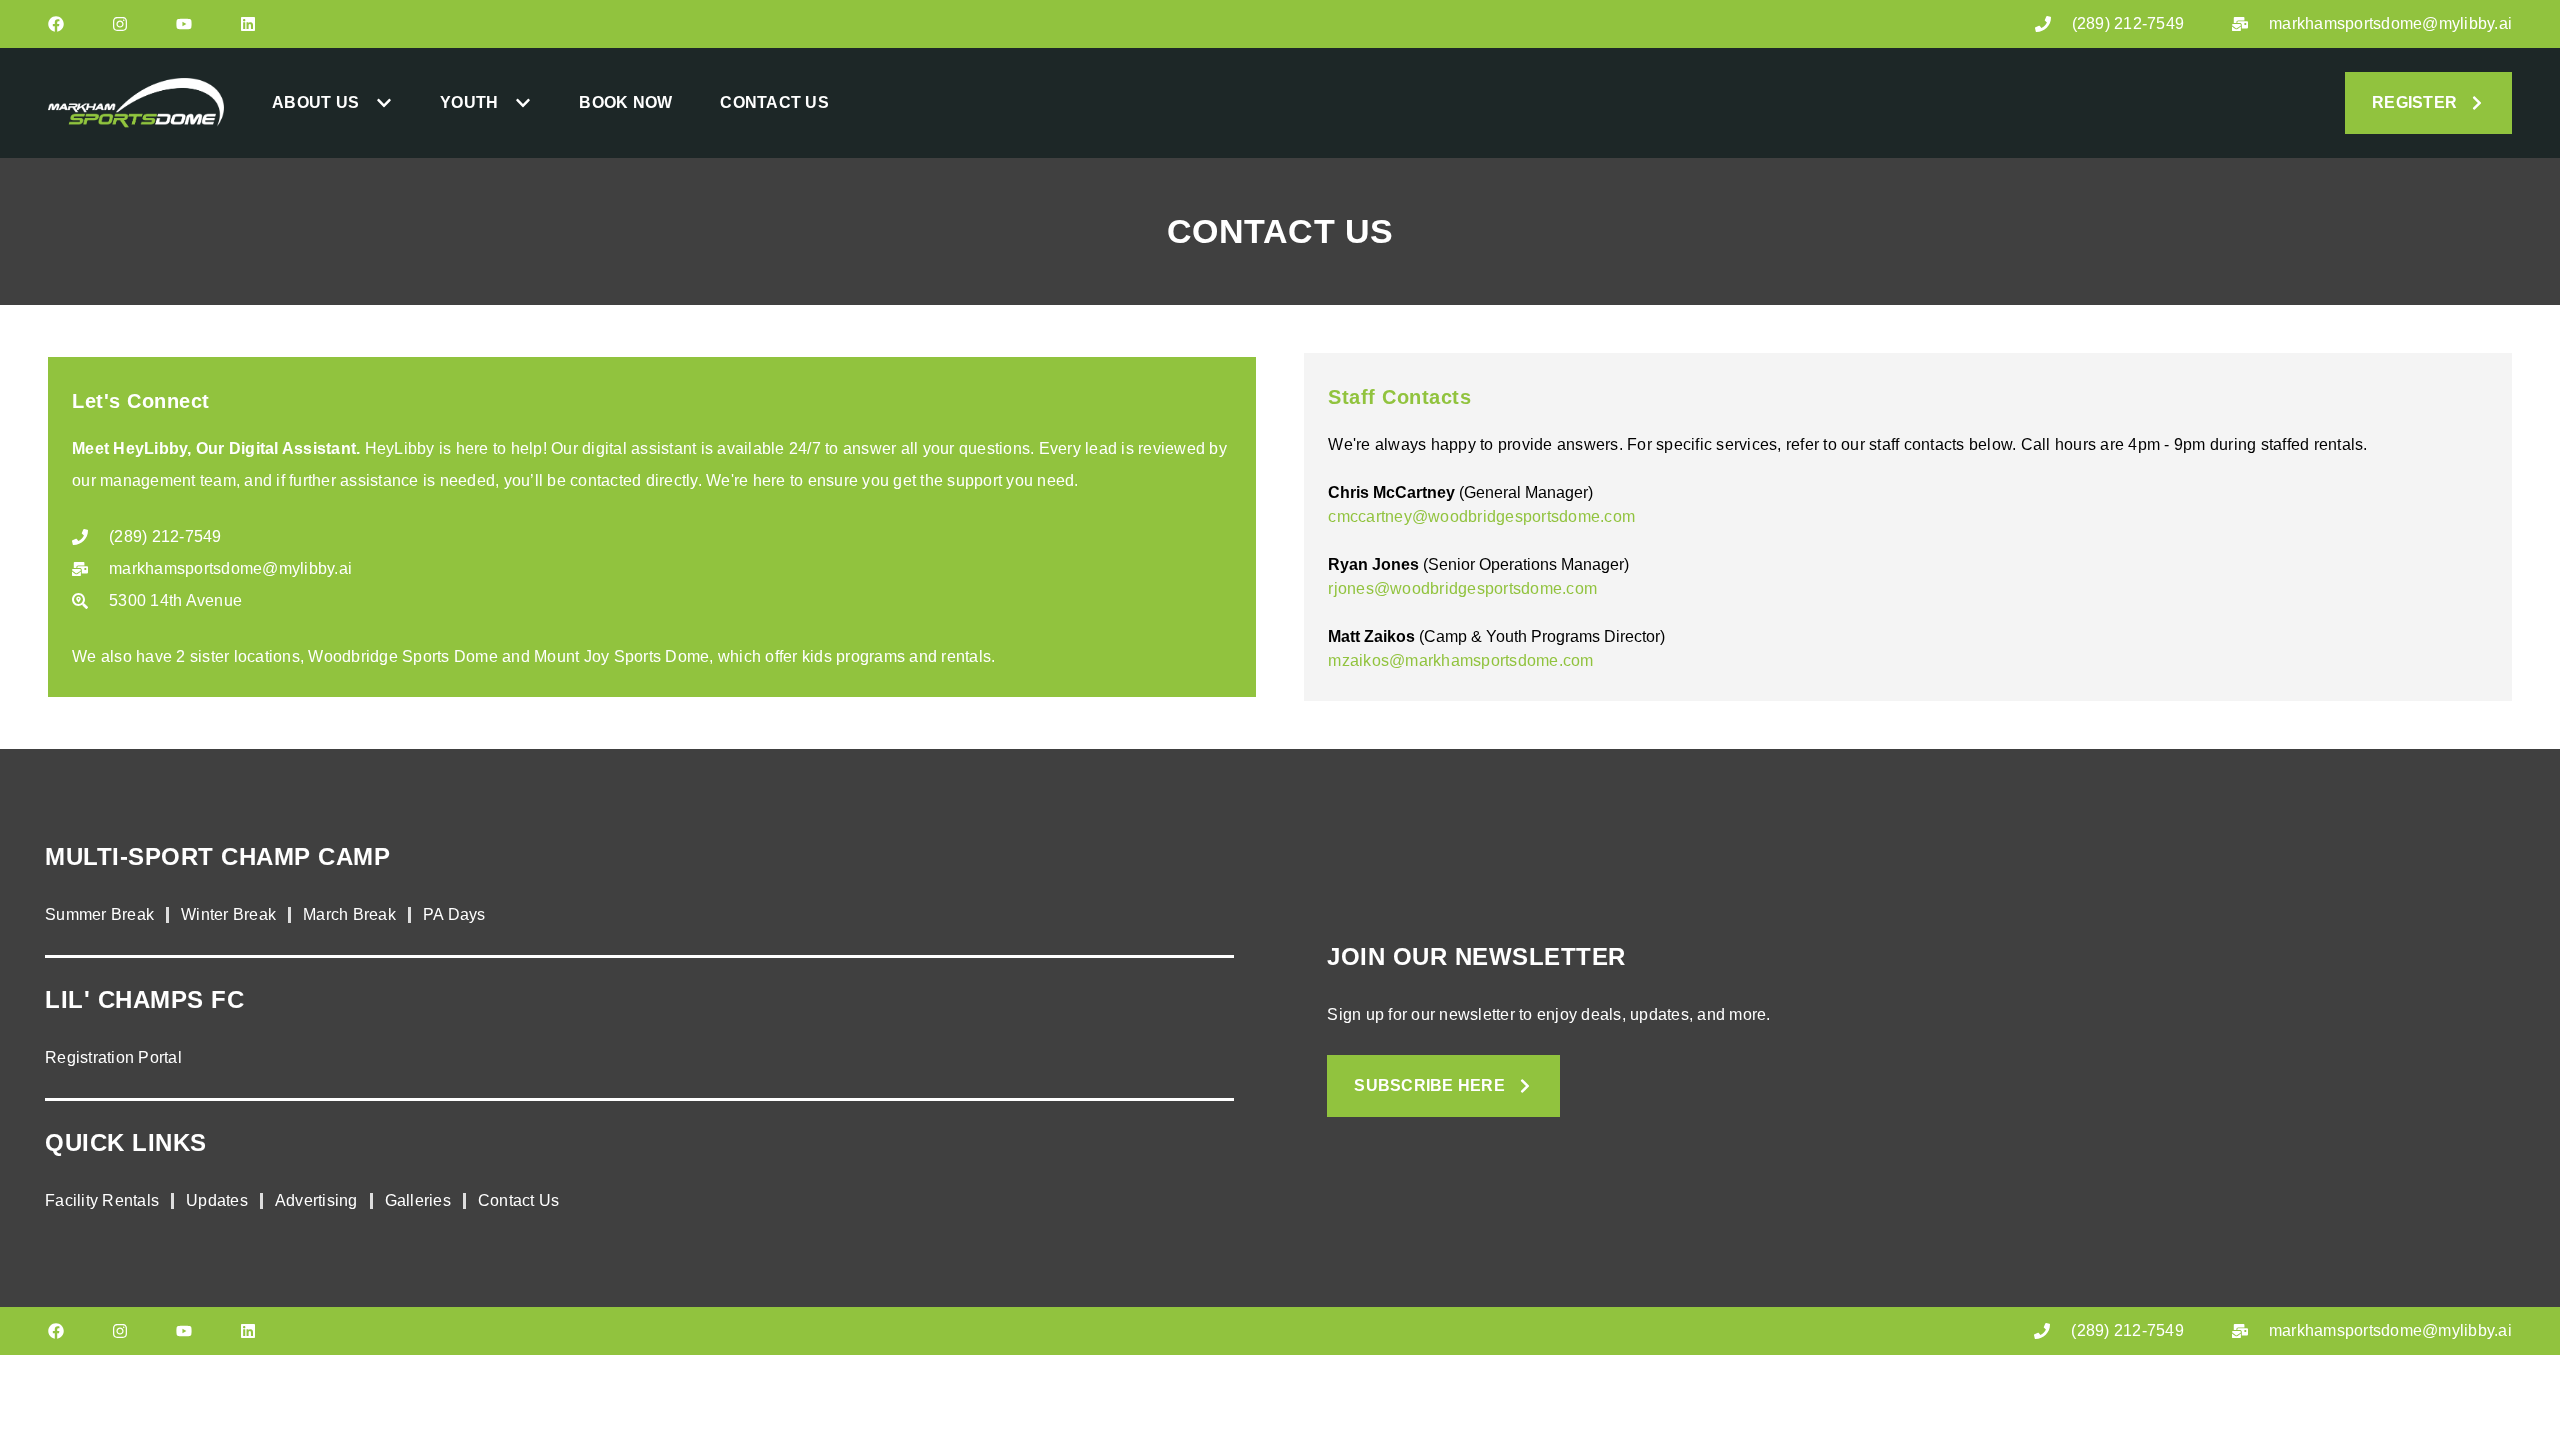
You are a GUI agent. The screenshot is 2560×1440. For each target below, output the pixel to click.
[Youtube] (184, 24)
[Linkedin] (248, 24)
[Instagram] (120, 24)
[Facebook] (56, 24)
